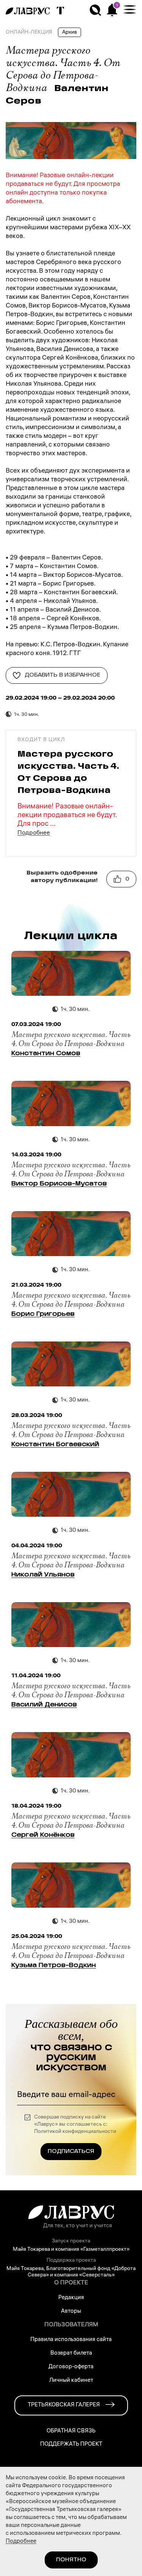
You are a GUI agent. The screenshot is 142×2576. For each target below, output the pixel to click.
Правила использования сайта (71, 2340)
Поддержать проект (71, 2445)
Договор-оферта (71, 2367)
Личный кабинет (71, 2381)
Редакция (71, 2298)
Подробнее (34, 833)
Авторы (71, 2312)
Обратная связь (71, 2432)
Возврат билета (71, 2353)
